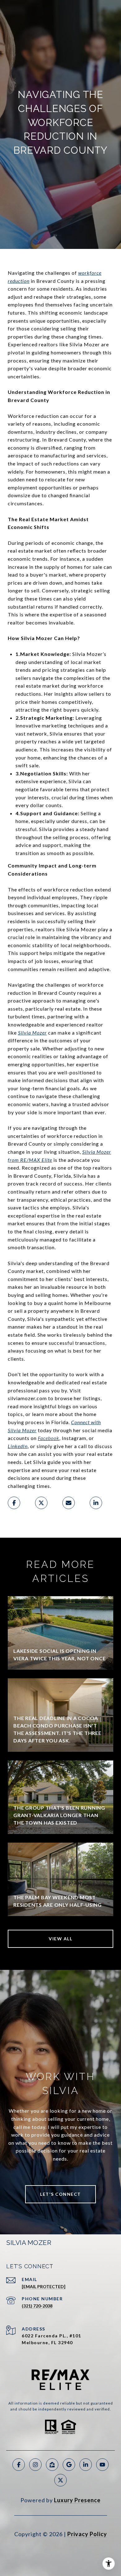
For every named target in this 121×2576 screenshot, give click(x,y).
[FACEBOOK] (19, 2465)
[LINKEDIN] (86, 2465)
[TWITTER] (60, 2480)
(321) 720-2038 (37, 2306)
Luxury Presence (77, 2500)
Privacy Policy (87, 2534)
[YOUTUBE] (102, 2465)
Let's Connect (60, 2194)
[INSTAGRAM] (35, 2465)
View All (60, 1939)
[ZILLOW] (52, 2465)
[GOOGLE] (69, 2465)
